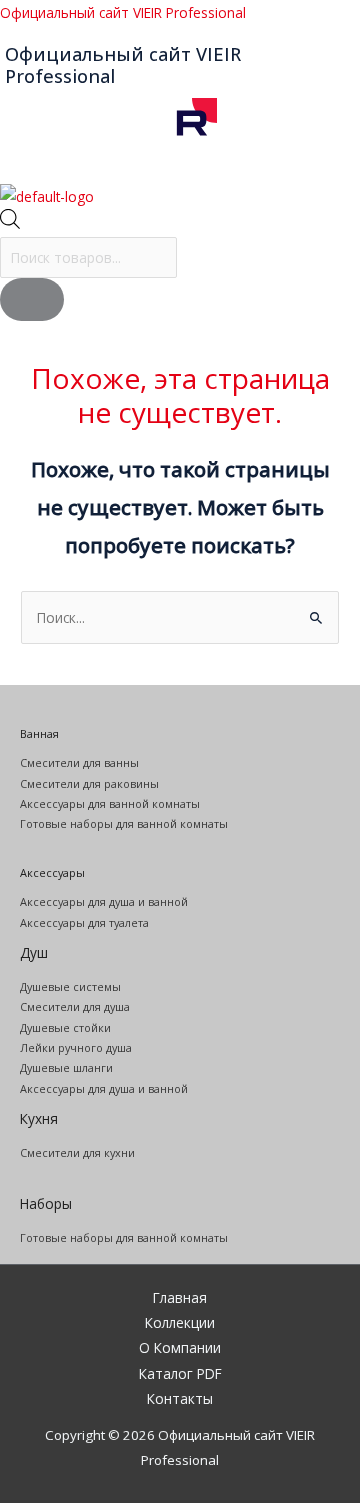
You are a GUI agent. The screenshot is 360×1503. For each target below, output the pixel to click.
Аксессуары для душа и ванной (104, 901)
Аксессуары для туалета (84, 922)
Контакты (180, 1398)
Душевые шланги (66, 1067)
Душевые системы (70, 986)
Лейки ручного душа (76, 1047)
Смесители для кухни (77, 1152)
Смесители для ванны (79, 762)
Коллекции (180, 1322)
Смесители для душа (75, 1006)
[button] (180, 171)
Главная (180, 1297)
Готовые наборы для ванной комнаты (124, 823)
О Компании (180, 1347)
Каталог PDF (180, 1373)
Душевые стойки (65, 1027)
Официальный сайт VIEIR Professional (123, 12)
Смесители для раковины (89, 783)
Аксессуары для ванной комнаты (110, 803)
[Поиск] (32, 299)
